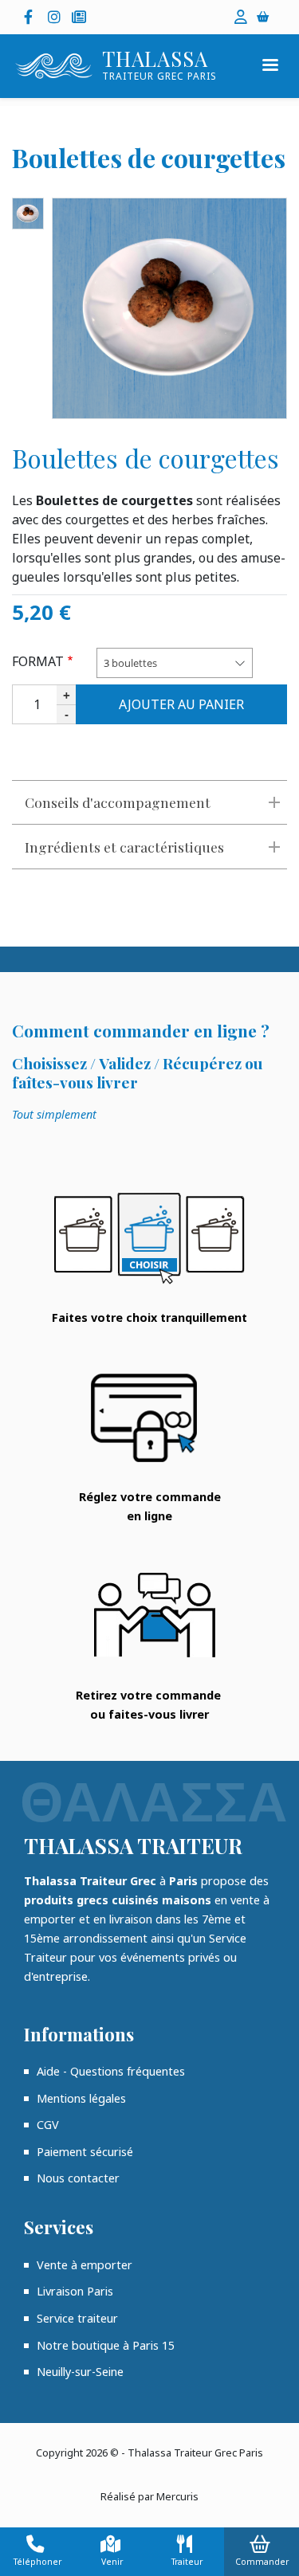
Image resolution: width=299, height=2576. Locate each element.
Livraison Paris (75, 2291)
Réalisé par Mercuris (149, 2496)
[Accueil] (54, 66)
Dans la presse (80, 17)
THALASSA (155, 59)
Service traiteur (77, 2318)
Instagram (56, 17)
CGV (48, 2125)
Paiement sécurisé (85, 2152)
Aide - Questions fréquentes (111, 2071)
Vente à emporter (85, 2265)
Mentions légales (81, 2098)
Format (38, 661)
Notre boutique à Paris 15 (106, 2345)
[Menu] (269, 67)
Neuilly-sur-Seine (80, 2372)
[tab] (149, 802)
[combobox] (175, 663)
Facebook (32, 17)
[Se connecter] (241, 17)
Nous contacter (78, 2178)
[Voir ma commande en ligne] (266, 16)
